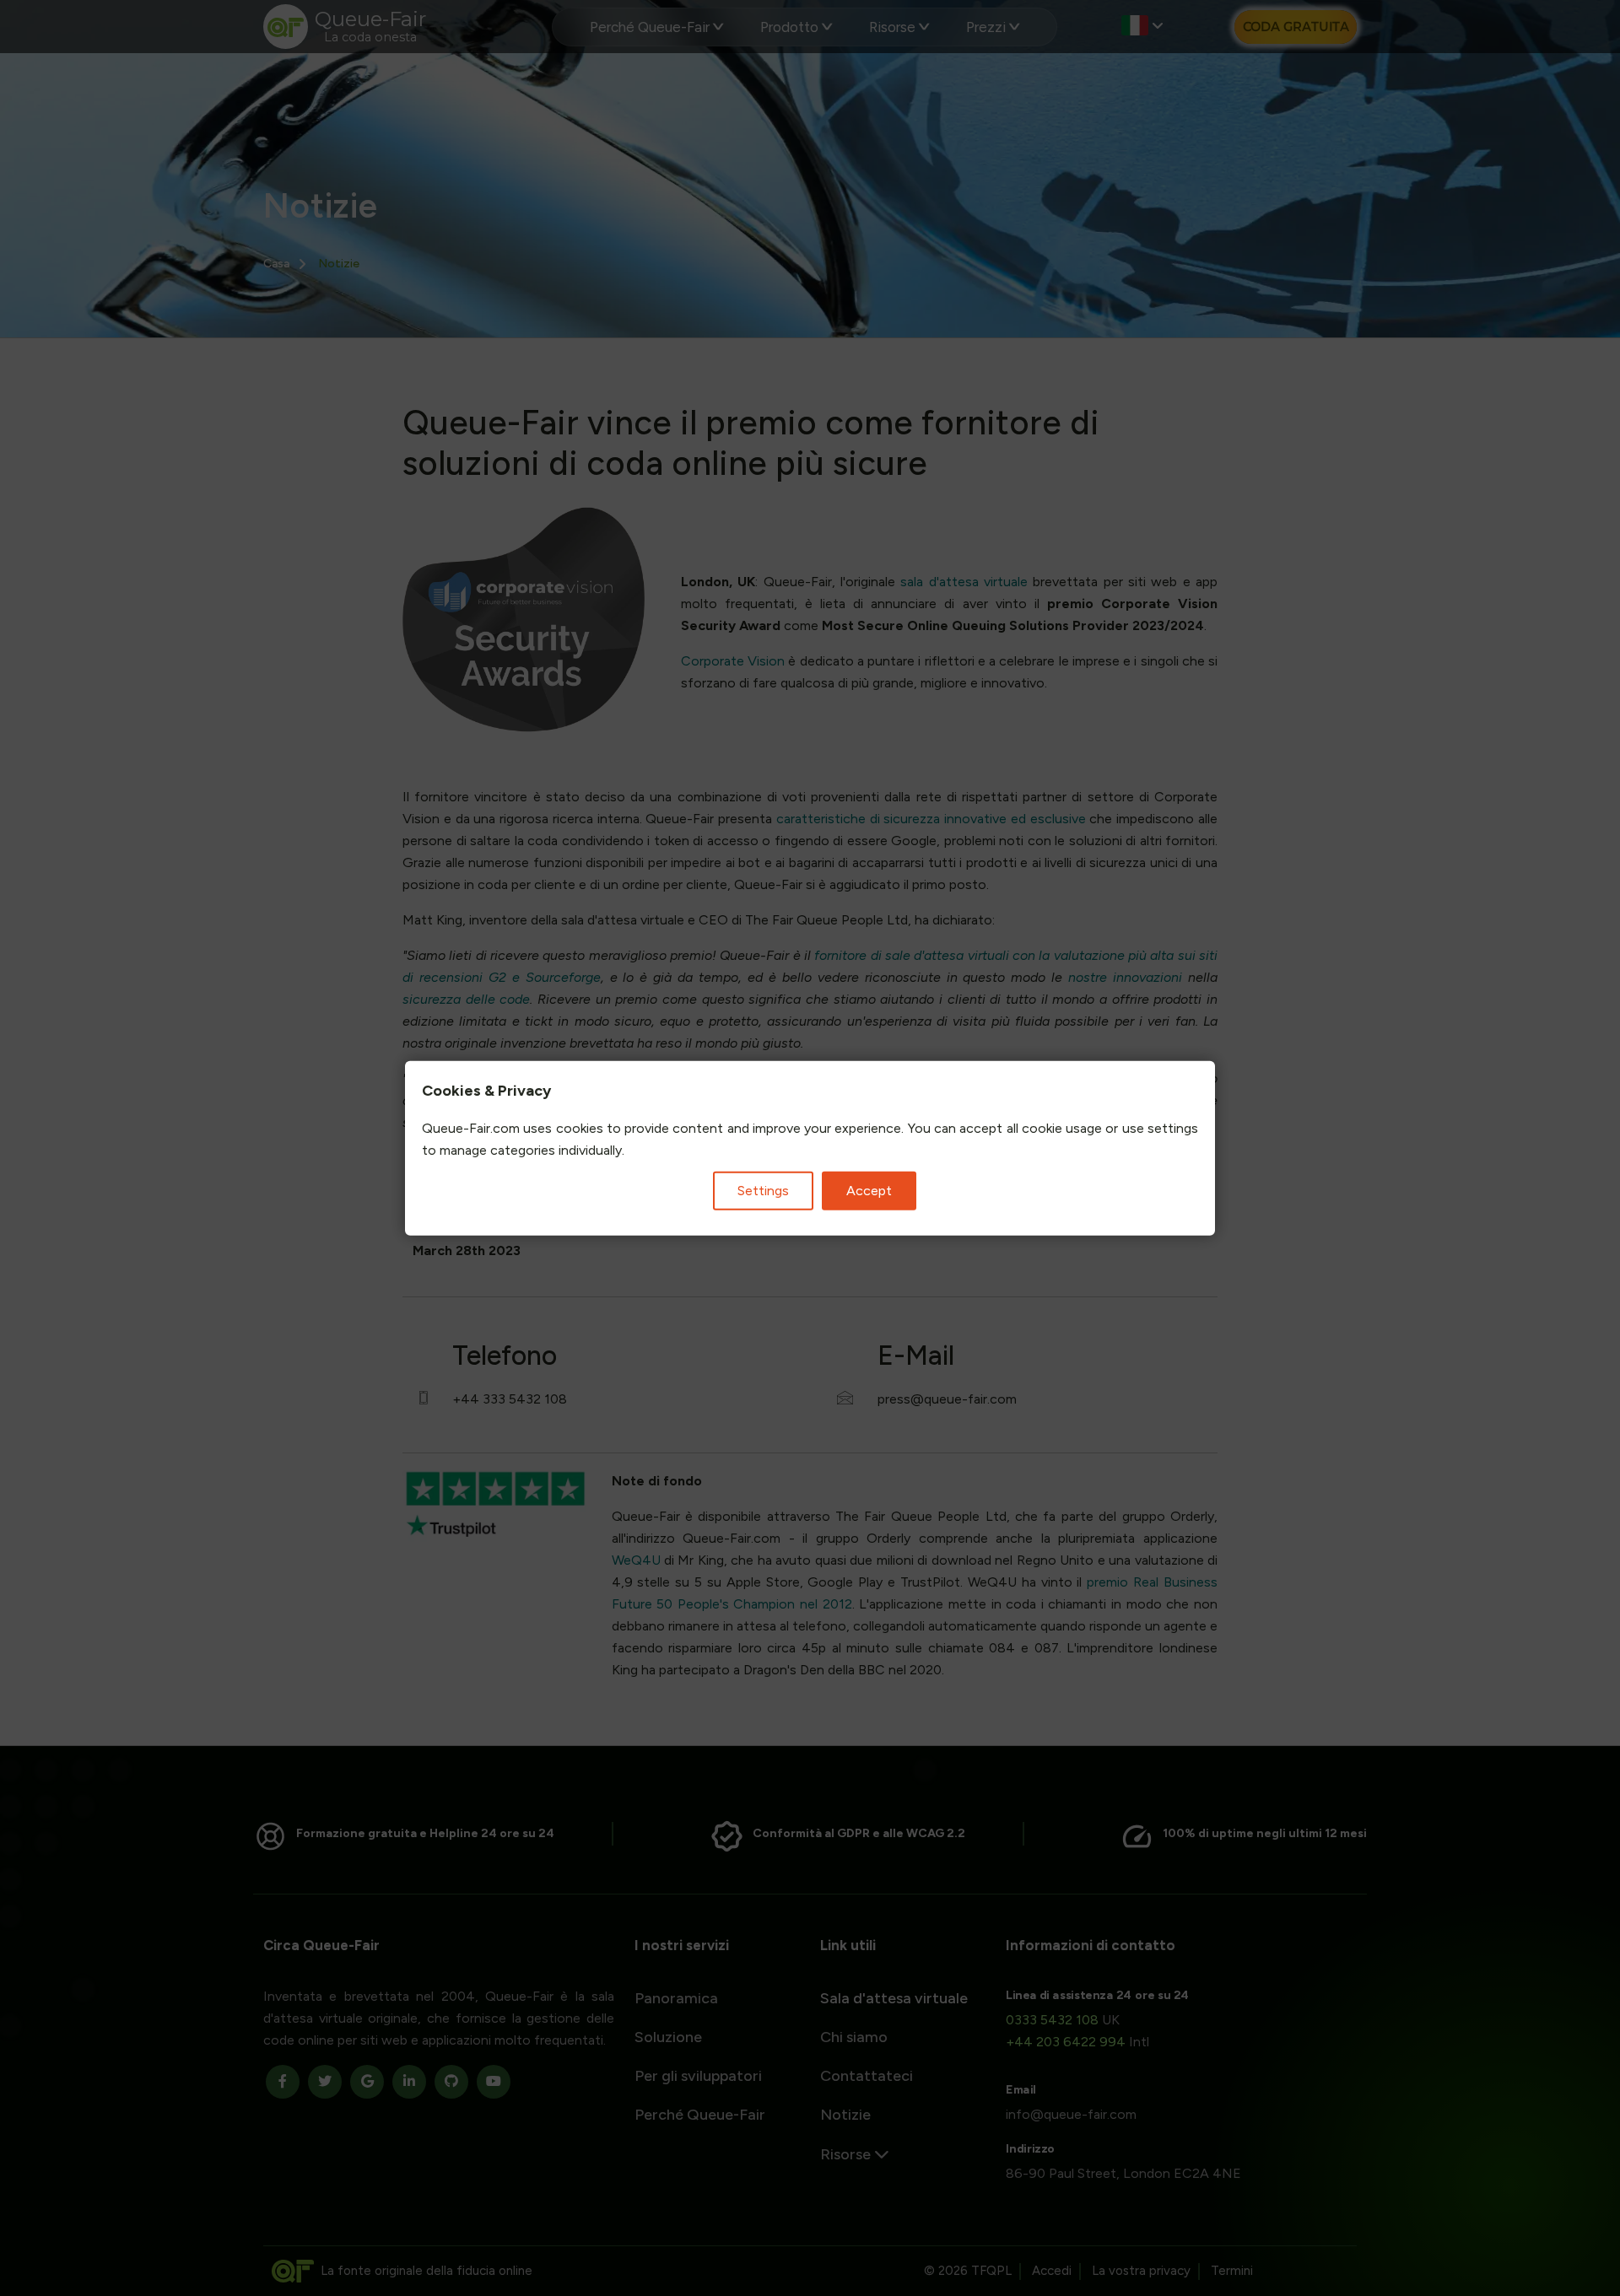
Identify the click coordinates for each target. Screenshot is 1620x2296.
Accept (869, 1190)
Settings (763, 1190)
